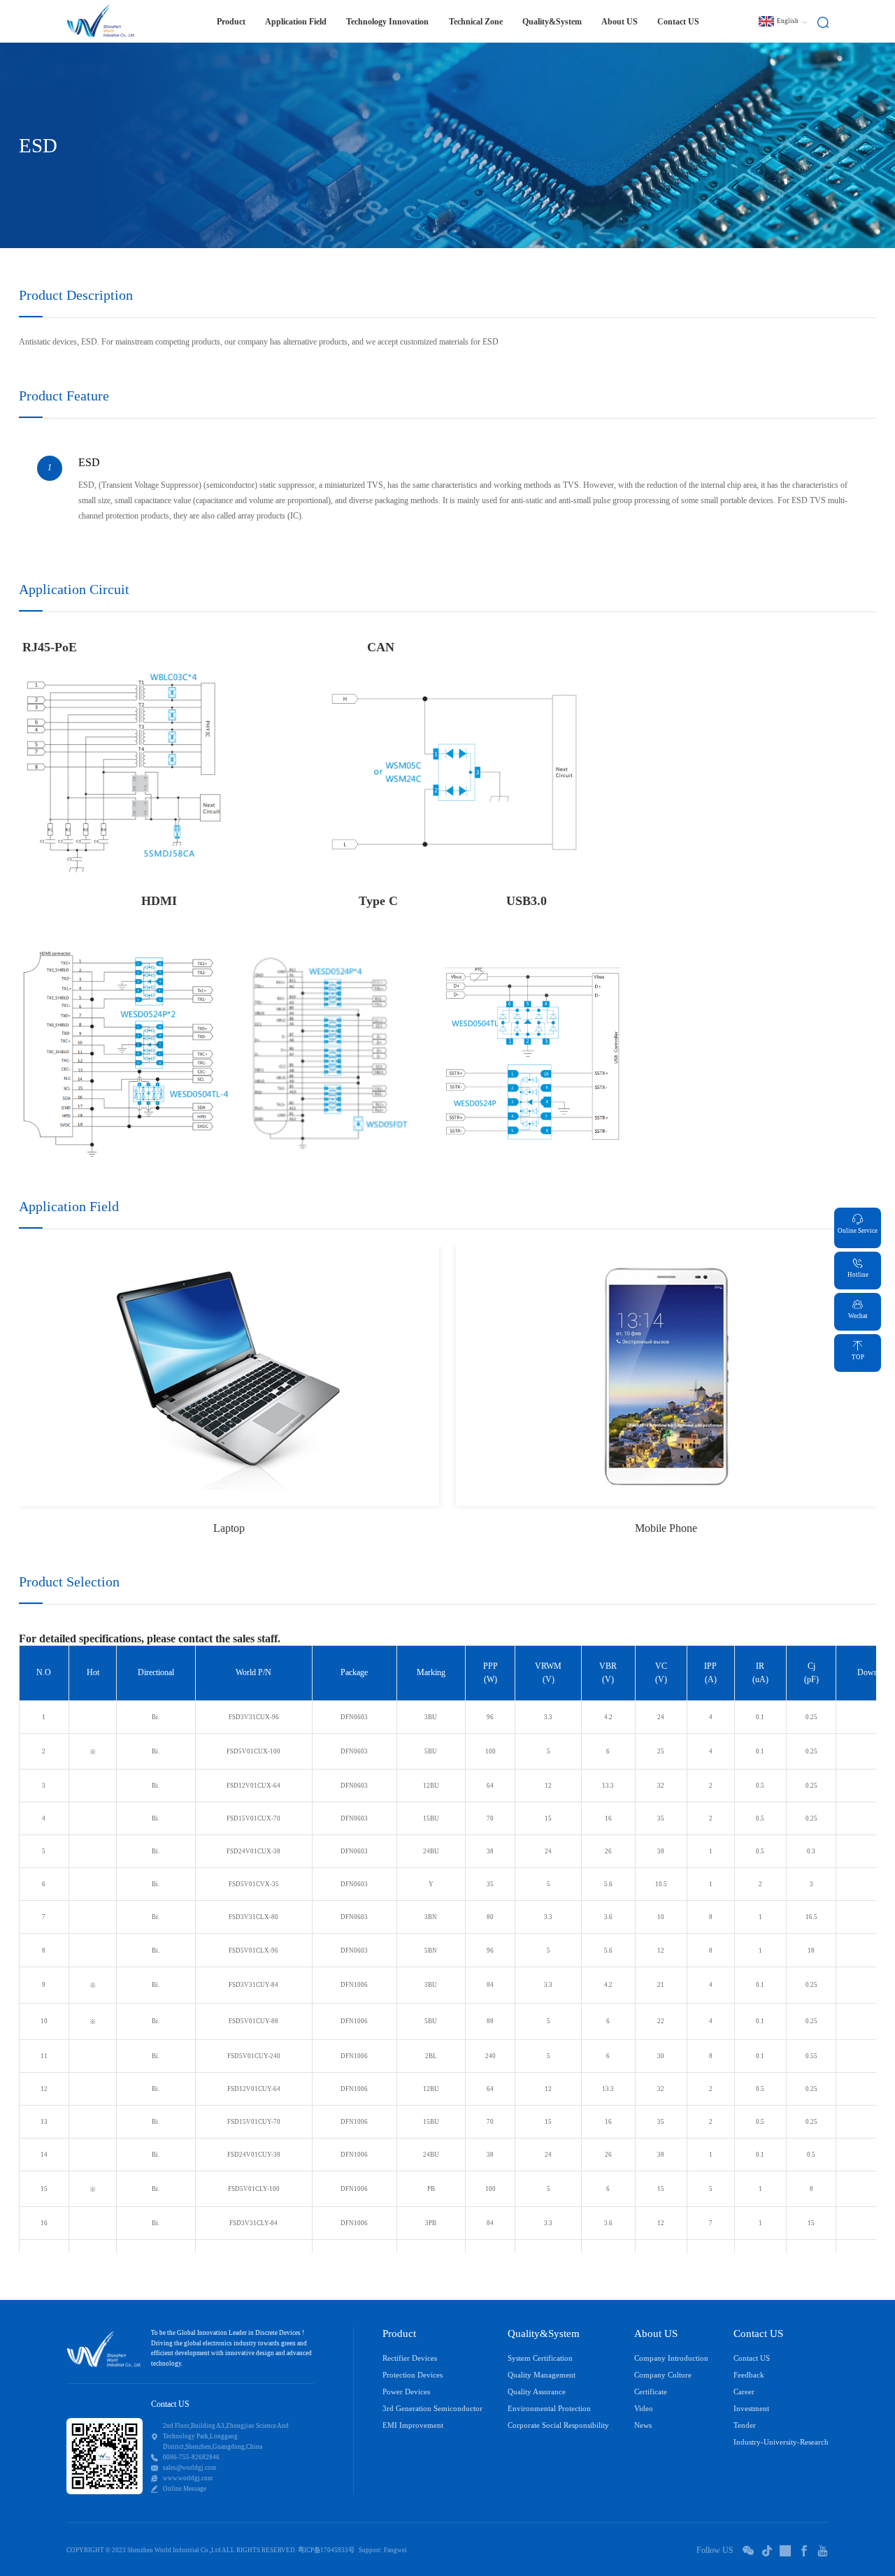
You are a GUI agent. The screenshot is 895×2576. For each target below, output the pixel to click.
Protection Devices (413, 2375)
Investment (751, 2409)
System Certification (540, 2358)
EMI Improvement (413, 2425)
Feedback (749, 2375)
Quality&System (552, 22)
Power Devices (406, 2392)
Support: (371, 2550)
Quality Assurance (537, 2392)
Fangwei (395, 2550)
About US (620, 22)
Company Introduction (671, 2358)
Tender (745, 2425)
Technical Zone (476, 22)
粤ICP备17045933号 (326, 2550)
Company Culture (663, 2375)
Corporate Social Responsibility (558, 2425)
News (643, 2425)
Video (644, 2409)
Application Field (296, 22)
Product (399, 2333)
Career (744, 2392)
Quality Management (542, 2375)
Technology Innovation (387, 22)
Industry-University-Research (781, 2442)
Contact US (678, 22)
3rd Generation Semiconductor (432, 2409)
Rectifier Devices (410, 2358)
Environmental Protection (549, 2409)
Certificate (651, 2392)
